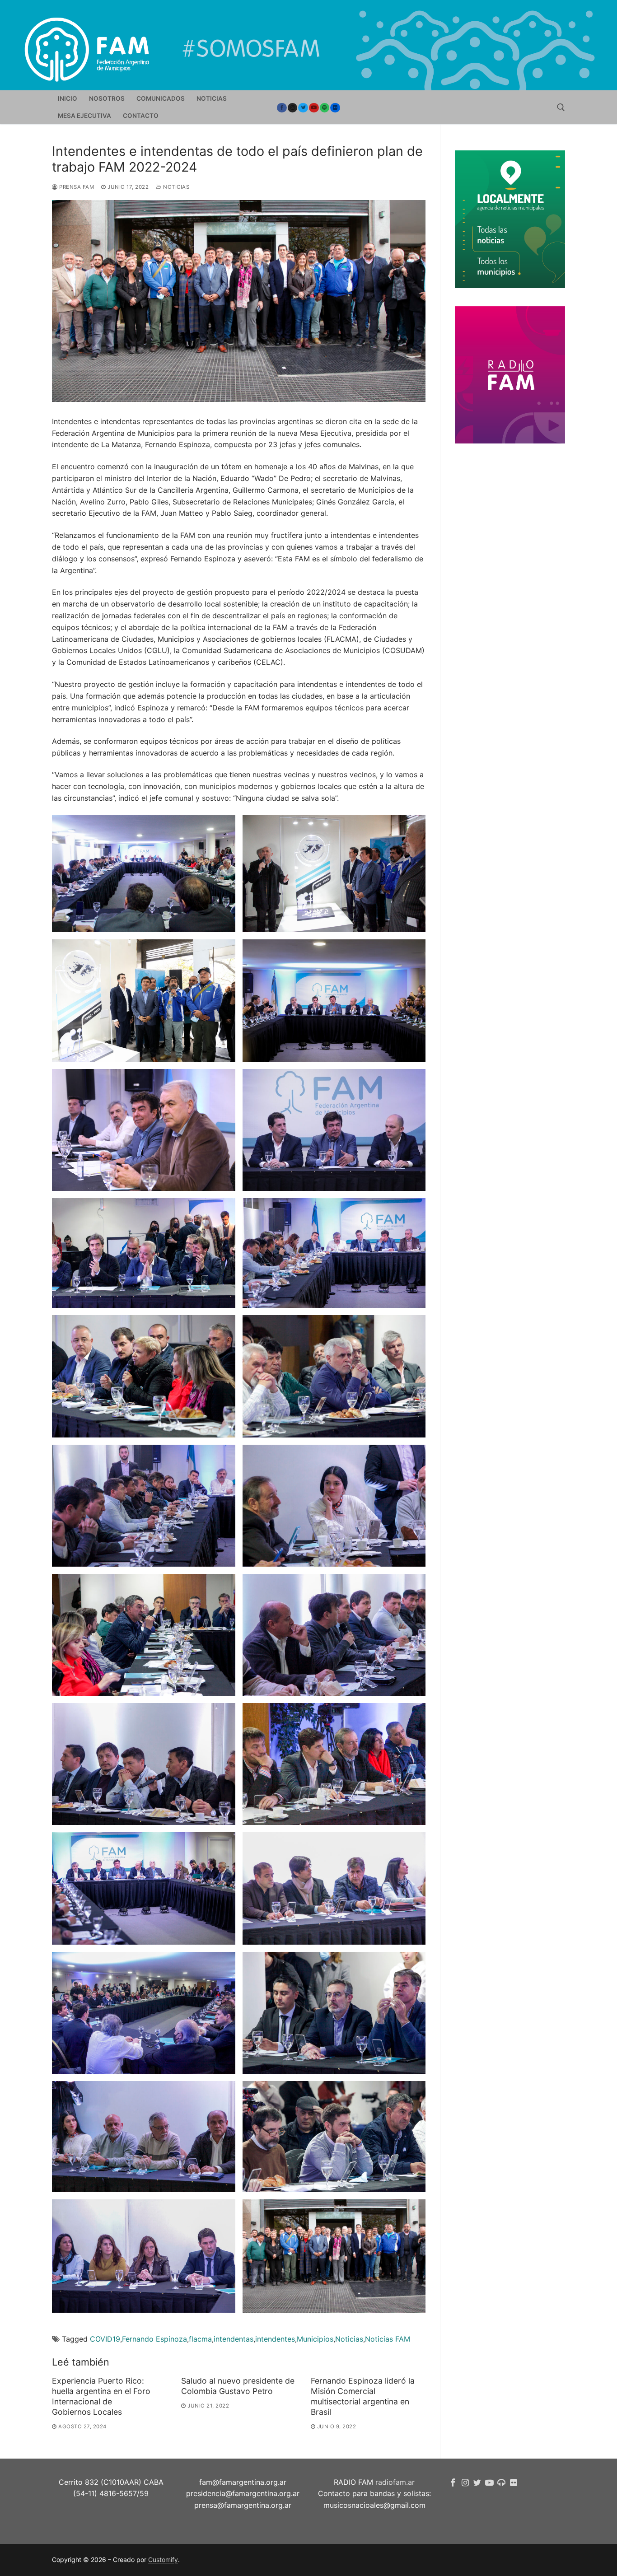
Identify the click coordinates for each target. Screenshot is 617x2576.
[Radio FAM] (502, 2483)
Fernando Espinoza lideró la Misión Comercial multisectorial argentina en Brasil (363, 2396)
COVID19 (105, 2339)
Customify (163, 2560)
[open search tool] (561, 107)
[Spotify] (325, 108)
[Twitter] (303, 108)
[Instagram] (293, 108)
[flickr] (513, 2483)
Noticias (175, 187)
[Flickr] (335, 108)
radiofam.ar (395, 2482)
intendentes (275, 2339)
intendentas (234, 2339)
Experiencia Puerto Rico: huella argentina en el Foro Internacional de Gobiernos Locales (101, 2396)
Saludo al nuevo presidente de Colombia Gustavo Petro (238, 2386)
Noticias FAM (388, 2339)
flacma (200, 2339)
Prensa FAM (76, 187)
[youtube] (314, 108)
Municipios (315, 2339)
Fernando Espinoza (154, 2339)
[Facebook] (282, 108)
